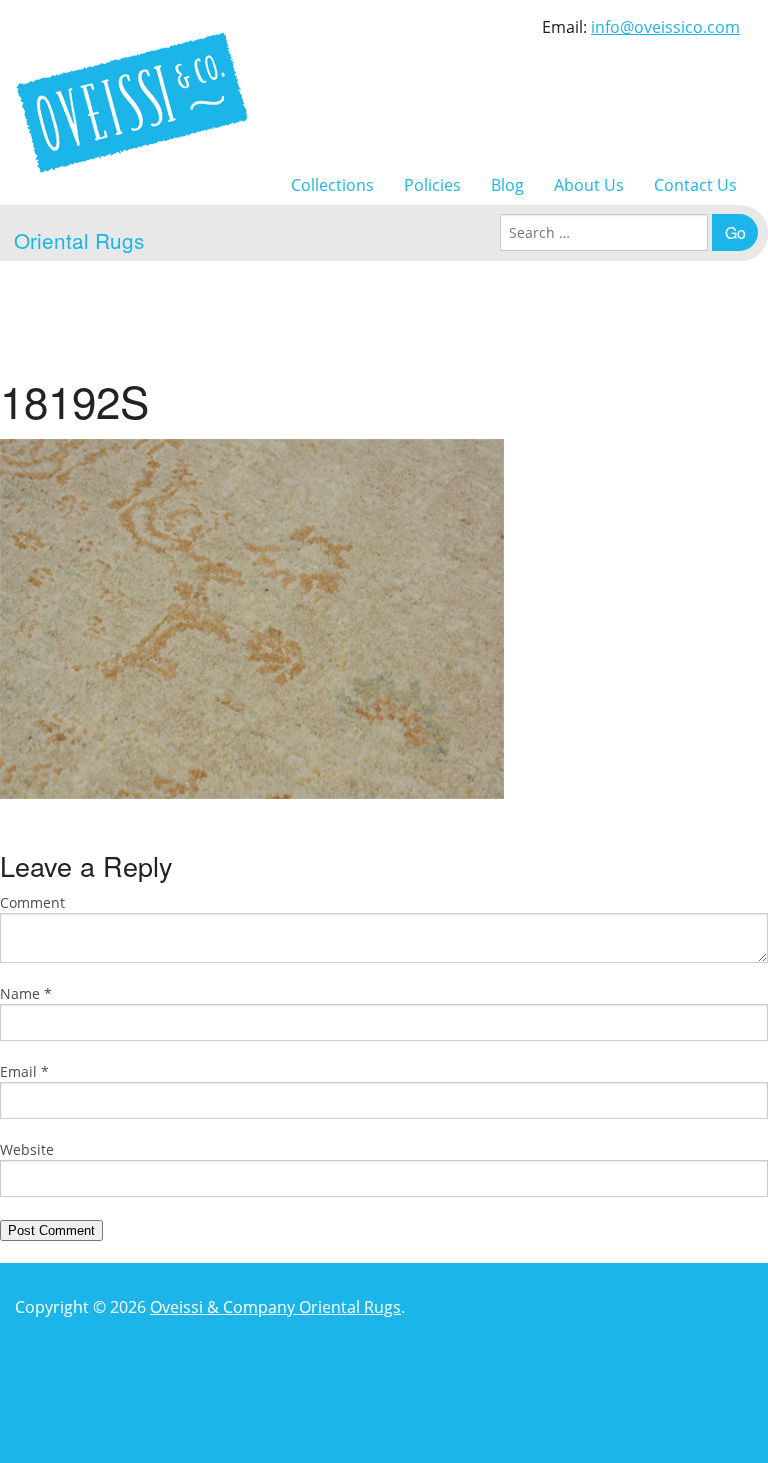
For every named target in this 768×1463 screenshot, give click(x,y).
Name (26, 993)
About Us (589, 185)
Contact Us (695, 185)
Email (24, 1071)
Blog (507, 185)
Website (27, 1149)
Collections (332, 185)
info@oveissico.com (665, 27)
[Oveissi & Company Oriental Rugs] (132, 102)
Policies (432, 185)
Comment (32, 902)
